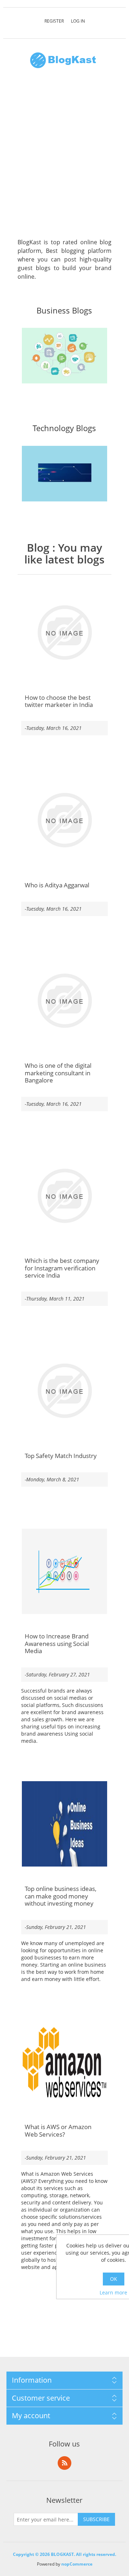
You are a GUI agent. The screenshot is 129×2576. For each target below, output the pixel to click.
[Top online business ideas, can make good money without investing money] (65, 1824)
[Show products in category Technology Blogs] (65, 474)
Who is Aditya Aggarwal (57, 885)
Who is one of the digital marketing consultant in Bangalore (58, 1073)
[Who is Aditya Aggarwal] (65, 820)
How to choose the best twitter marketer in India (59, 701)
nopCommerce (77, 2564)
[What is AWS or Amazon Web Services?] (65, 2062)
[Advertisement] (64, 157)
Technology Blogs (64, 428)
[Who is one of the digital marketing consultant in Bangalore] (65, 1001)
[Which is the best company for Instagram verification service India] (65, 1196)
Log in (78, 21)
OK (114, 2279)
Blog (38, 548)
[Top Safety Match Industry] (65, 1391)
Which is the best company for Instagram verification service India (62, 1268)
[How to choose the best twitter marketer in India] (65, 633)
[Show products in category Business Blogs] (65, 356)
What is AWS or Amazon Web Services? (58, 2131)
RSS (64, 2463)
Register (54, 21)
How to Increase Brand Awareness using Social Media (57, 1644)
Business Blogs (64, 311)
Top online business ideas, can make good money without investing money (61, 1896)
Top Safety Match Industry (61, 1456)
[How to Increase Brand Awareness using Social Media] (65, 1572)
